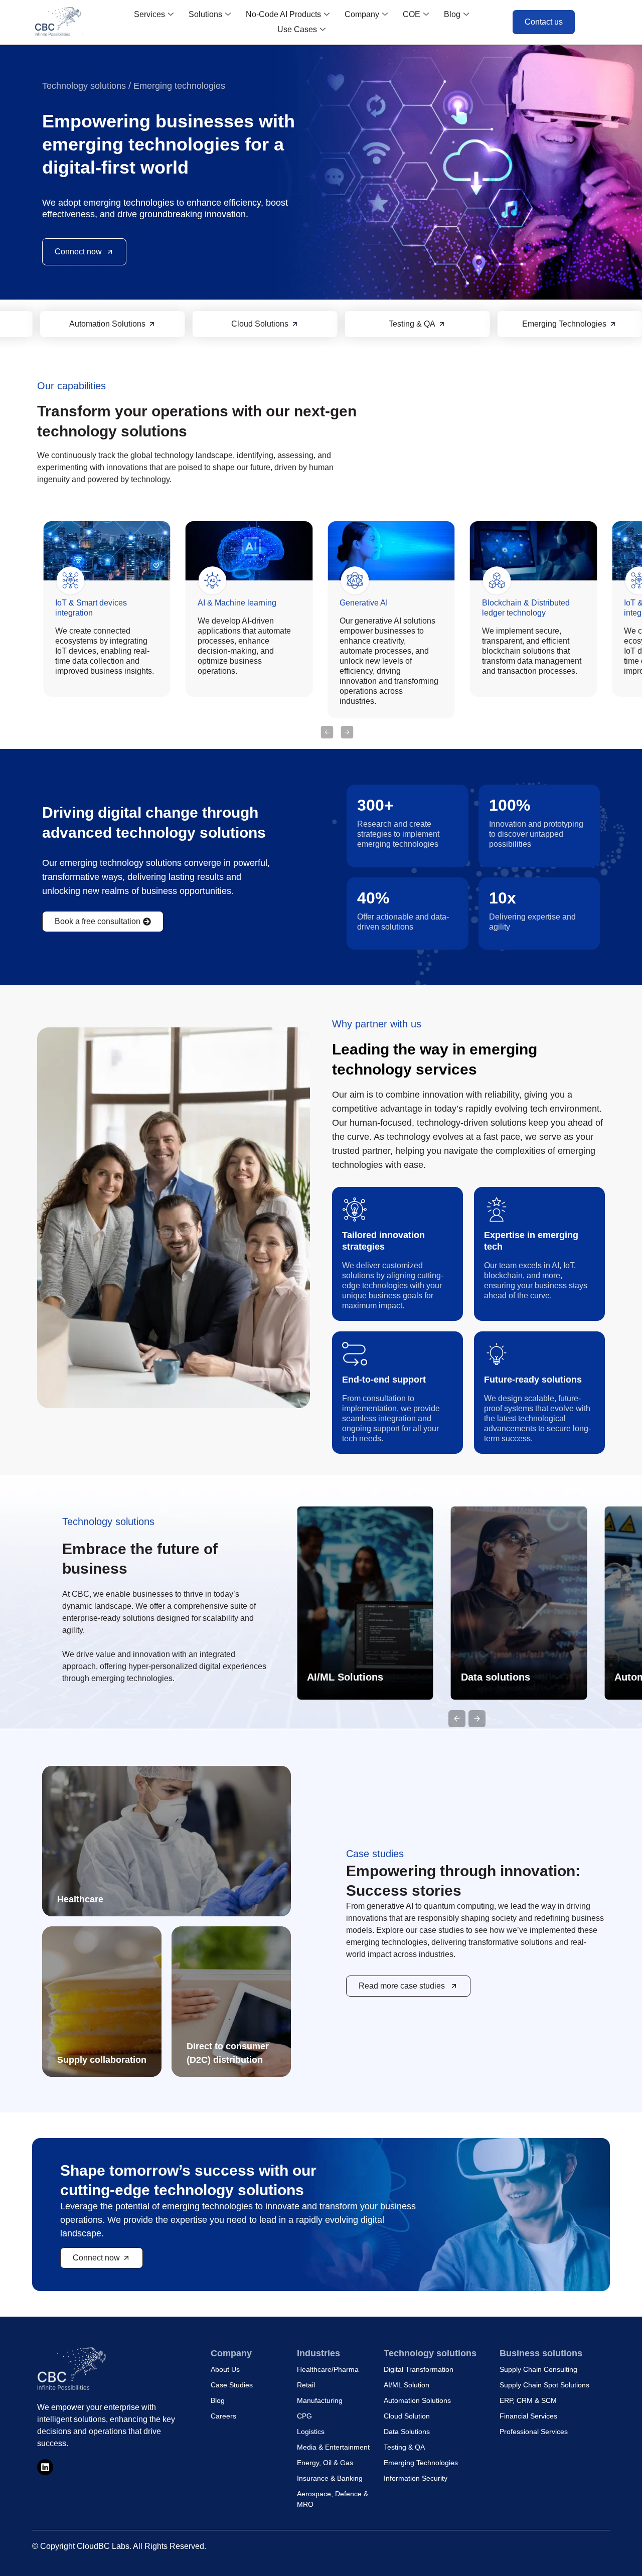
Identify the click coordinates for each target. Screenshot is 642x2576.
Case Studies (232, 2385)
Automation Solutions (417, 2400)
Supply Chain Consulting (538, 2369)
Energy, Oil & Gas (325, 2463)
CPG (304, 2416)
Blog (452, 14)
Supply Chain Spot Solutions (544, 2385)
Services (149, 14)
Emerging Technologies (421, 2463)
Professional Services (534, 2432)
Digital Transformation (419, 2369)
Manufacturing (320, 2400)
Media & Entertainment (333, 2447)
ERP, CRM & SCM (528, 2400)
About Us (225, 2369)
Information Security (416, 2478)
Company (362, 14)
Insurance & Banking (330, 2478)
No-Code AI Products (283, 14)
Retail (306, 2385)
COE (412, 14)
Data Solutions (407, 2432)
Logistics (311, 2432)
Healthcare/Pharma (328, 2369)
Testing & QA (404, 2447)
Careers (223, 2416)
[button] (327, 732)
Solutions (205, 14)
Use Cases (297, 29)
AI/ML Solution (407, 2385)
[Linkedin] (45, 2467)
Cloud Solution (407, 2416)
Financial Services (528, 2416)
